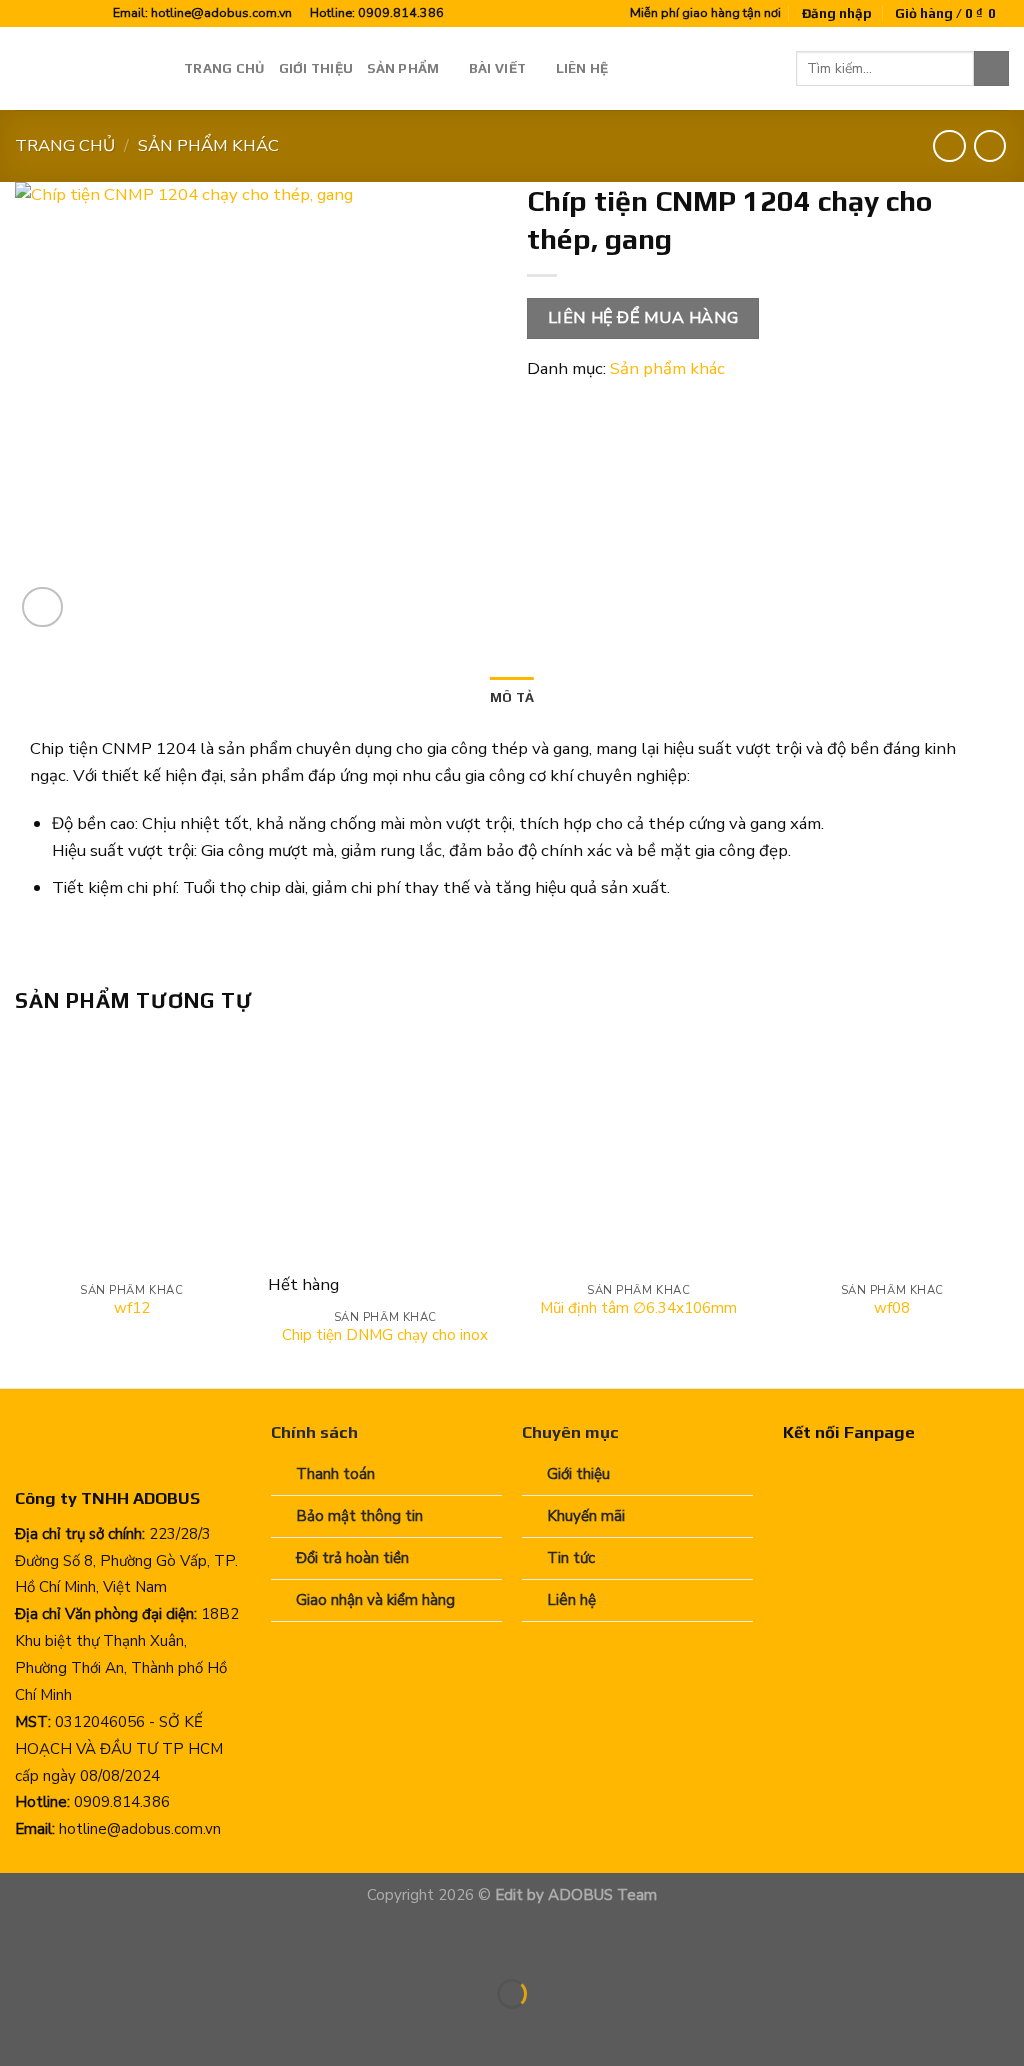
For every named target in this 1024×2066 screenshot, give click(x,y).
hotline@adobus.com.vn (221, 12)
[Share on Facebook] (546, 400)
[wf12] (132, 1155)
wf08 (892, 1308)
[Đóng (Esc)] (20, 1942)
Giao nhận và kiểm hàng (375, 1600)
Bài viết (497, 68)
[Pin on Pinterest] (659, 400)
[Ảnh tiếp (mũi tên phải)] (81, 2029)
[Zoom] (42, 607)
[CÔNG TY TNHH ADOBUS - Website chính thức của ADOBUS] (84, 68)
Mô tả (512, 697)
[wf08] (892, 1155)
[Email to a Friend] (622, 400)
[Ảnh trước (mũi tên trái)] (20, 2029)
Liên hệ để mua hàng (643, 318)
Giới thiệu (316, 68)
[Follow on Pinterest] (65, 14)
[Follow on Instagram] (45, 14)
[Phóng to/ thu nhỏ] (81, 1942)
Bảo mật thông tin (359, 1516)
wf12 (132, 1308)
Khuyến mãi (586, 1516)
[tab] (512, 698)
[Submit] (991, 68)
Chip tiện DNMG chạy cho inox (385, 1335)
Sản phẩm (403, 68)
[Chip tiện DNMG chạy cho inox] (385, 1155)
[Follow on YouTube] (85, 14)
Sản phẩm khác (208, 145)
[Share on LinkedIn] (697, 400)
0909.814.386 (401, 12)
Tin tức (571, 1558)
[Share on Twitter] (584, 400)
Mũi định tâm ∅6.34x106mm (638, 1308)
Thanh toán (335, 1474)
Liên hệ (582, 68)
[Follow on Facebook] (25, 14)
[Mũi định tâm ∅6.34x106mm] (639, 1155)
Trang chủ (224, 68)
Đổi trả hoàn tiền (352, 1558)
